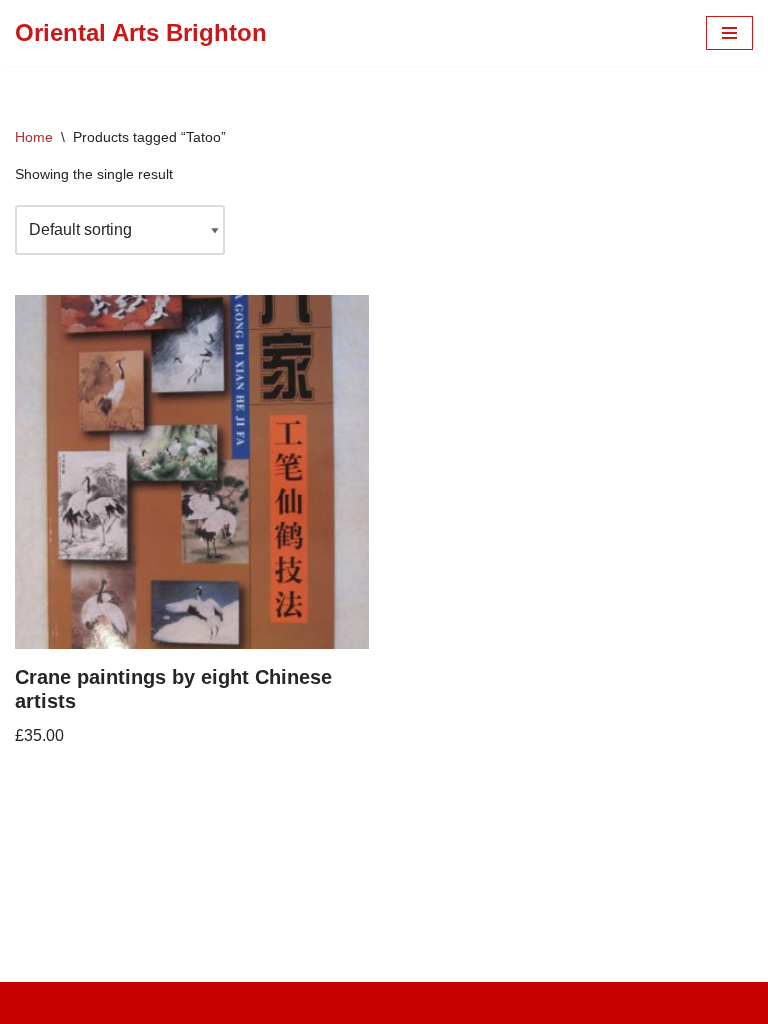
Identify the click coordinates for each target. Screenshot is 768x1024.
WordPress (453, 1002)
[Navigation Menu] (729, 33)
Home (34, 137)
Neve (294, 1002)
